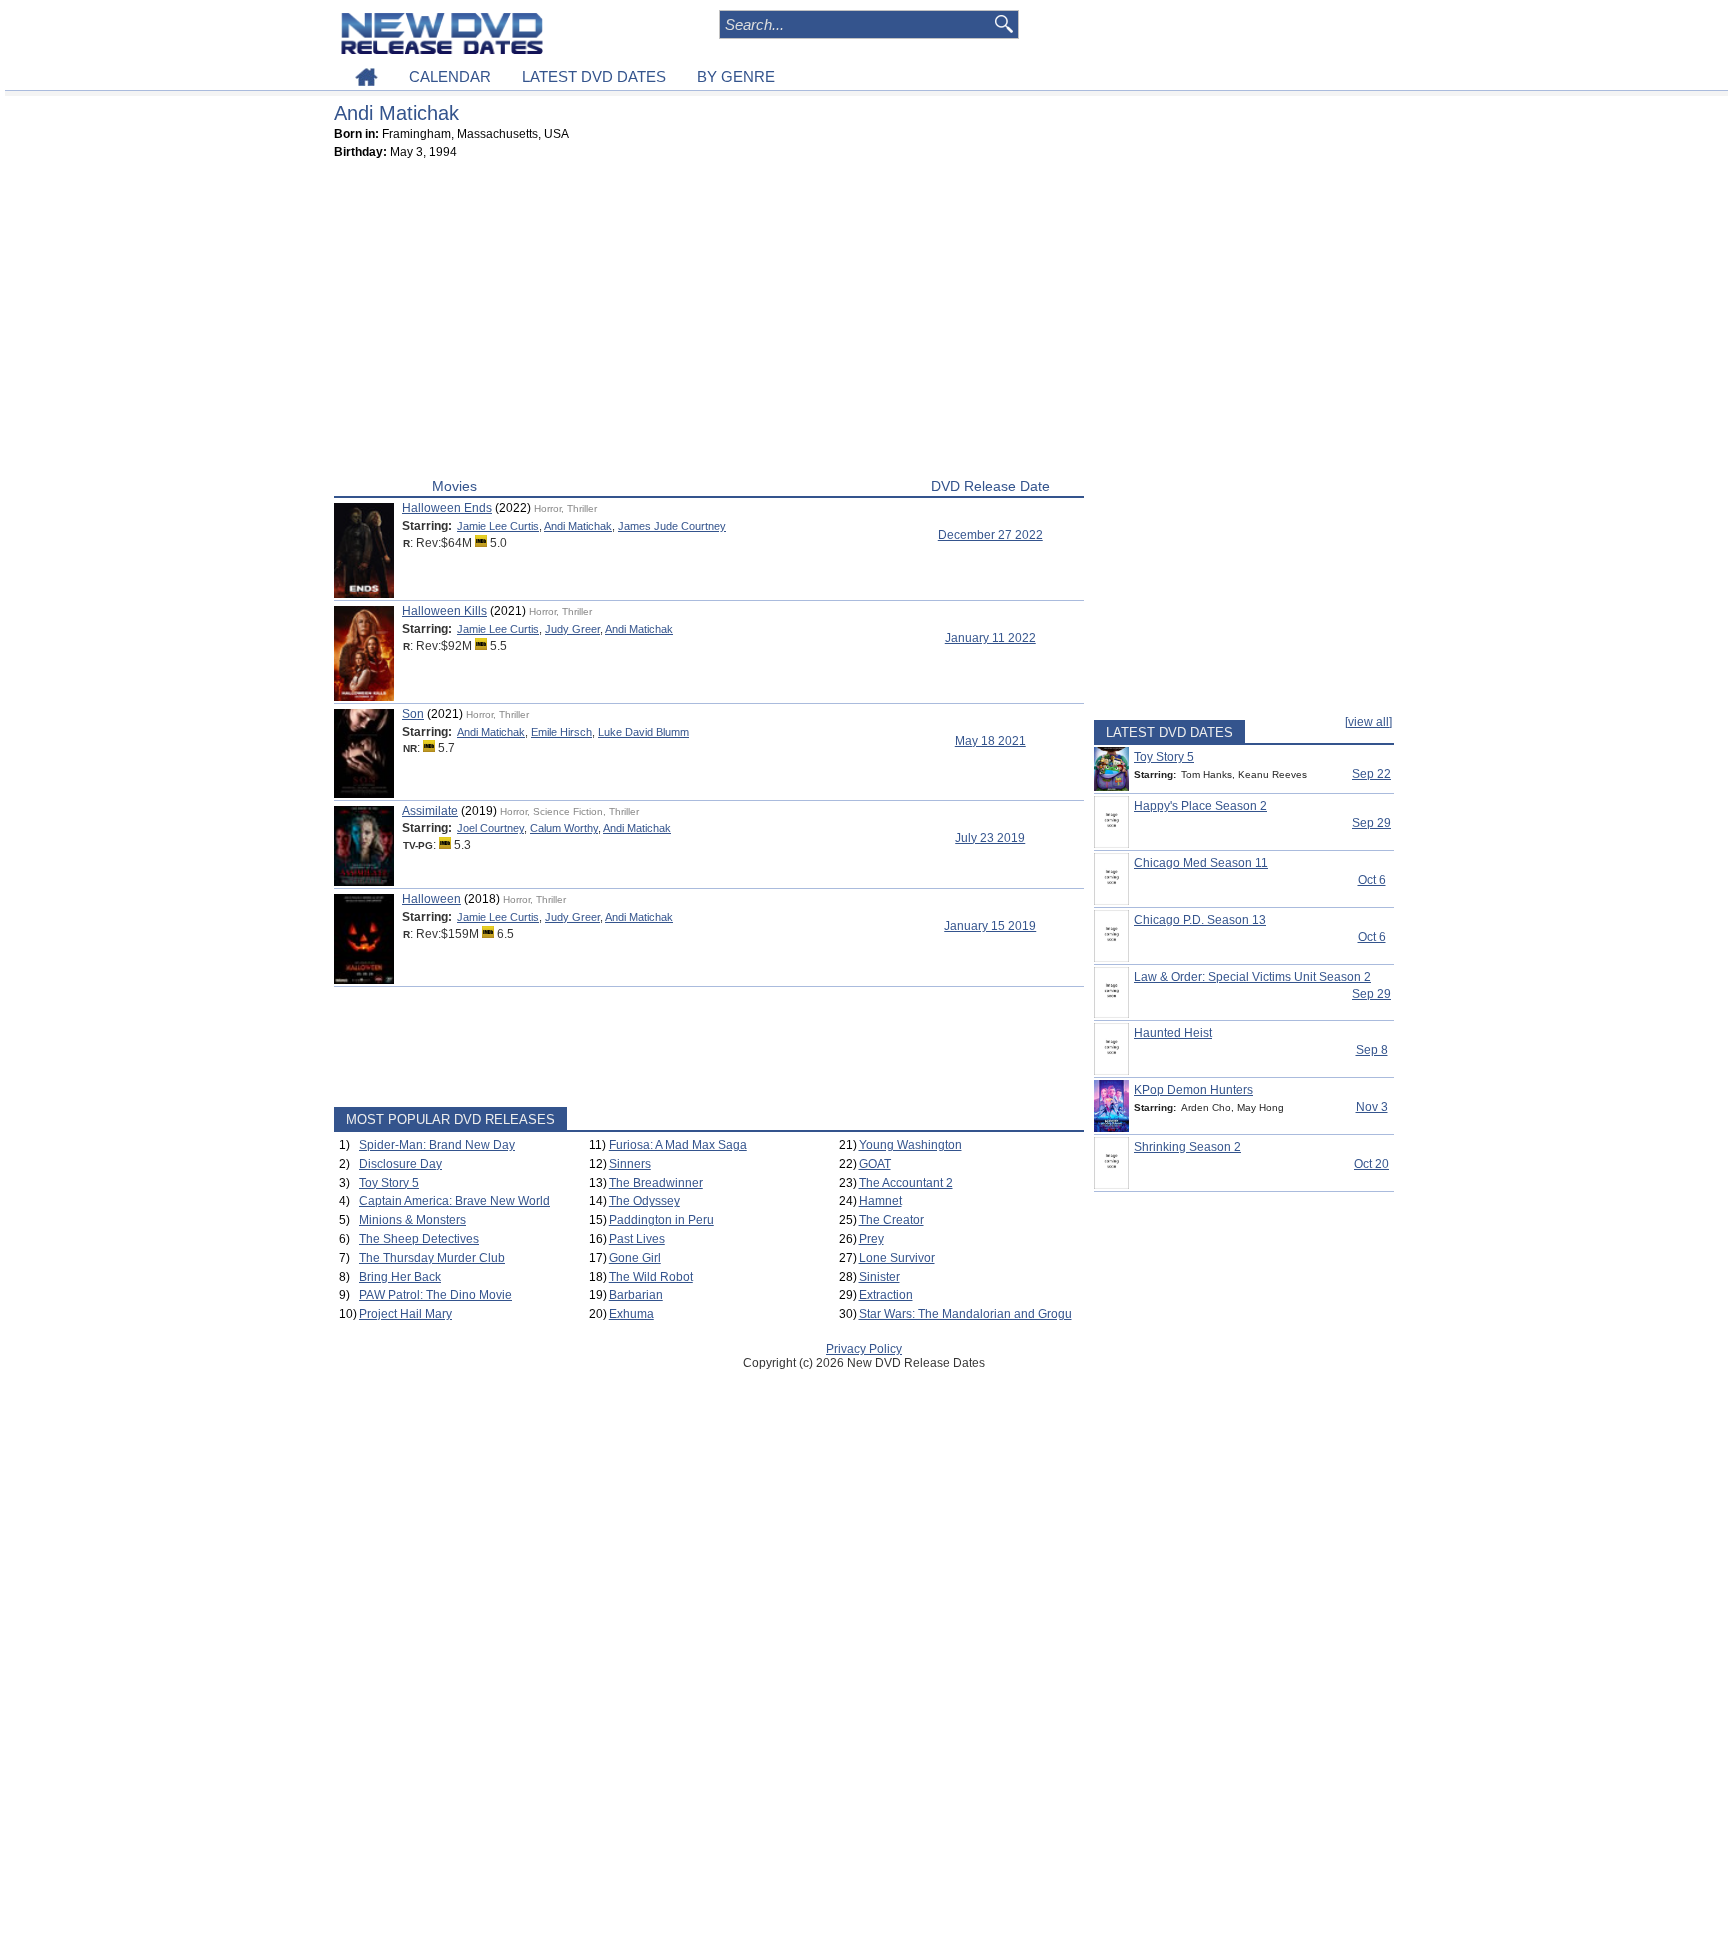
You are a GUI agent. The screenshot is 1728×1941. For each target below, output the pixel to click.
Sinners (630, 1164)
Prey (871, 1239)
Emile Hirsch (561, 732)
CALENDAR (450, 76)
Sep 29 (1371, 823)
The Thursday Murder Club (432, 1258)
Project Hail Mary (405, 1314)
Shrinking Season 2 (1187, 1147)
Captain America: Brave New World (454, 1201)
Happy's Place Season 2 (1200, 806)
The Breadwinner (656, 1183)
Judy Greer (572, 629)
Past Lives (637, 1239)
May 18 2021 (990, 741)
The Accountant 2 (906, 1183)
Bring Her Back (400, 1277)
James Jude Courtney (672, 526)
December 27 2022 (990, 535)
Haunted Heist (1173, 1033)
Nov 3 (1372, 1107)
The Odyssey (644, 1201)
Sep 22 (1371, 774)
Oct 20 (1371, 1164)
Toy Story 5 (389, 1183)
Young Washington (910, 1145)
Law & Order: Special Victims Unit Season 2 (1252, 977)
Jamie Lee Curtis (498, 526)
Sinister (879, 1277)
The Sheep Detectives (419, 1239)
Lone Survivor (897, 1258)
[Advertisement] (709, 323)
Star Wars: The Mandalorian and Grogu (965, 1314)
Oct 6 (1372, 880)
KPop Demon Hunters (1193, 1090)
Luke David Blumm (643, 732)
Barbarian (636, 1295)
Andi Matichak (578, 526)
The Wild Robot (651, 1277)
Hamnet (880, 1201)
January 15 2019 (990, 926)
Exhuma (631, 1314)
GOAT (875, 1164)
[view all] (1368, 722)
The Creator (891, 1220)
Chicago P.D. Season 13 (1200, 920)
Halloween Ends (447, 508)
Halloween (431, 899)
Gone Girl (635, 1258)
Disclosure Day (400, 1164)
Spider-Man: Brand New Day (437, 1145)
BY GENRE (736, 76)
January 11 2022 (990, 638)
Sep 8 (1372, 1050)
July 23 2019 (990, 838)
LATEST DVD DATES (594, 76)
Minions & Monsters (412, 1220)
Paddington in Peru (661, 1220)
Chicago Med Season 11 (1201, 863)
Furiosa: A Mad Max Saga (678, 1145)
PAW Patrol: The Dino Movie (435, 1295)
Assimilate (430, 811)
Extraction (886, 1295)
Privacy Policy (864, 1349)
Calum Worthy (564, 828)
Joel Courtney (490, 828)
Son (413, 714)
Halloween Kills (444, 611)
